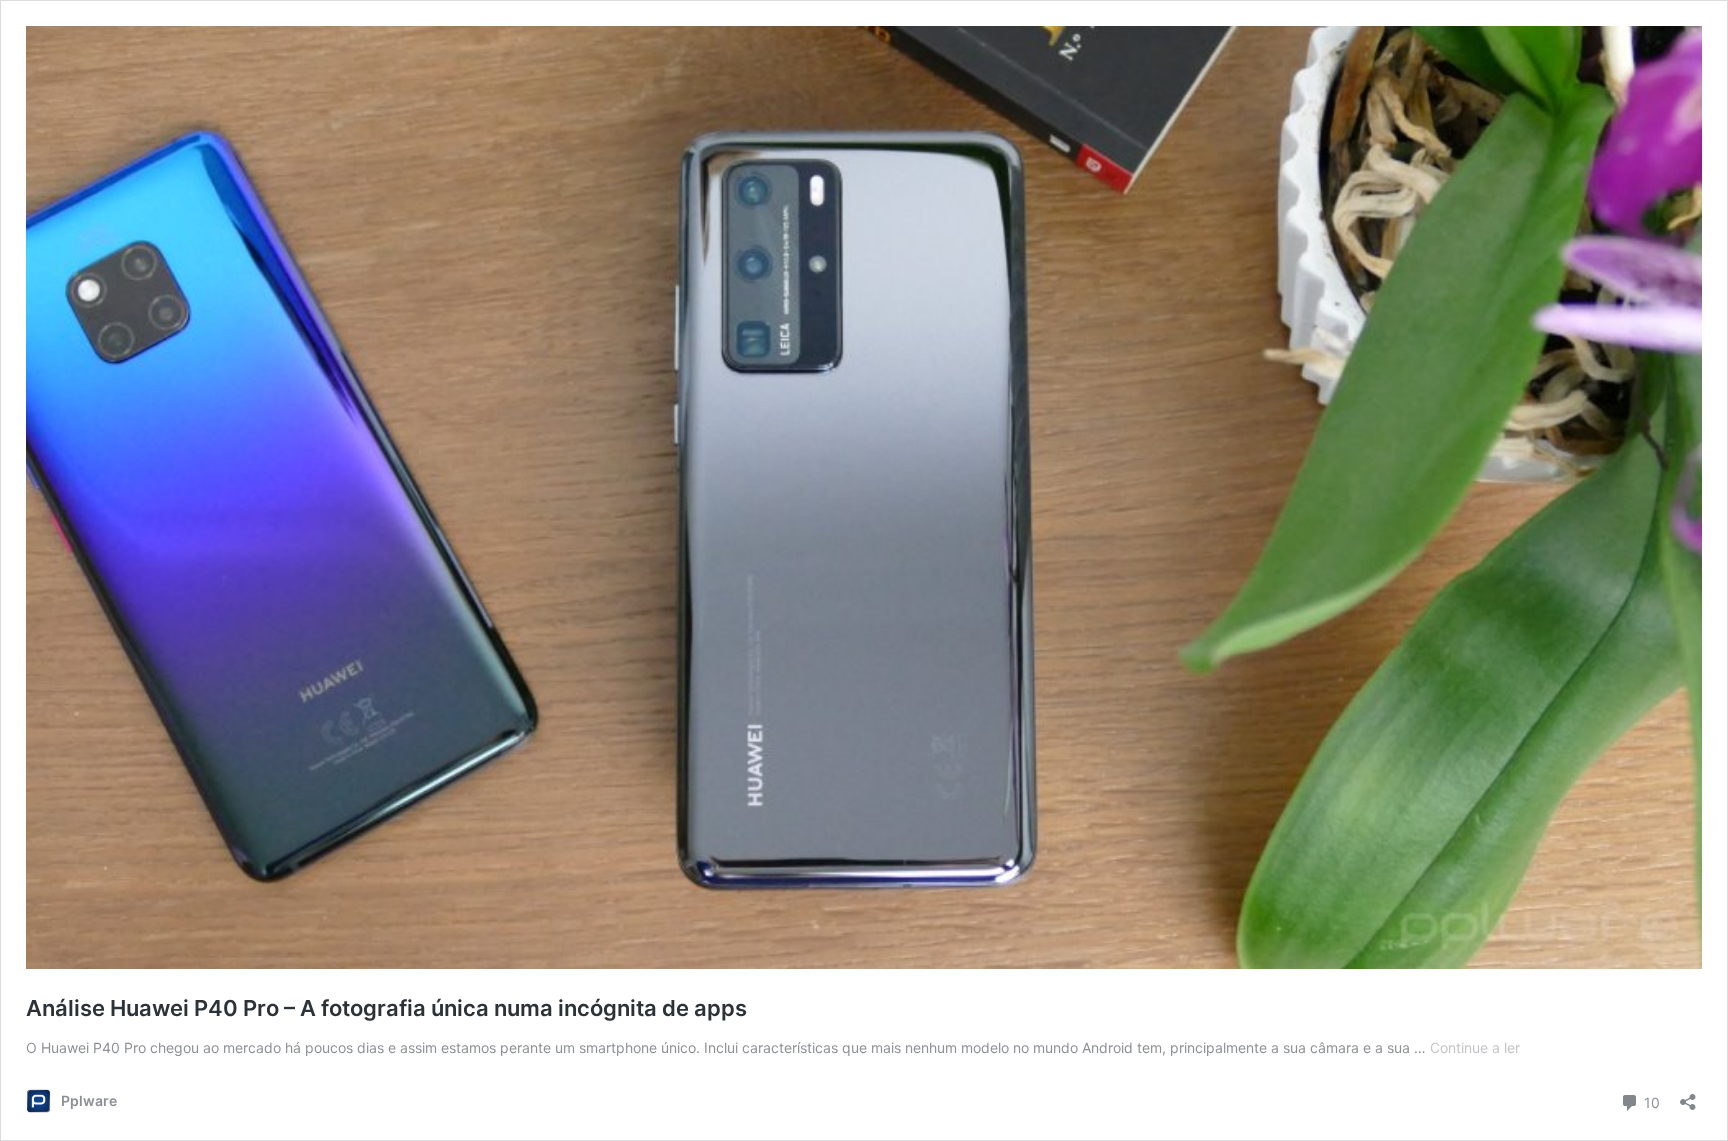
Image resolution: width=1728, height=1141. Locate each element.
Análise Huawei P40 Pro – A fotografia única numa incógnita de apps (386, 1008)
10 (1650, 1101)
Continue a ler (1475, 1047)
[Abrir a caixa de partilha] (1688, 1095)
